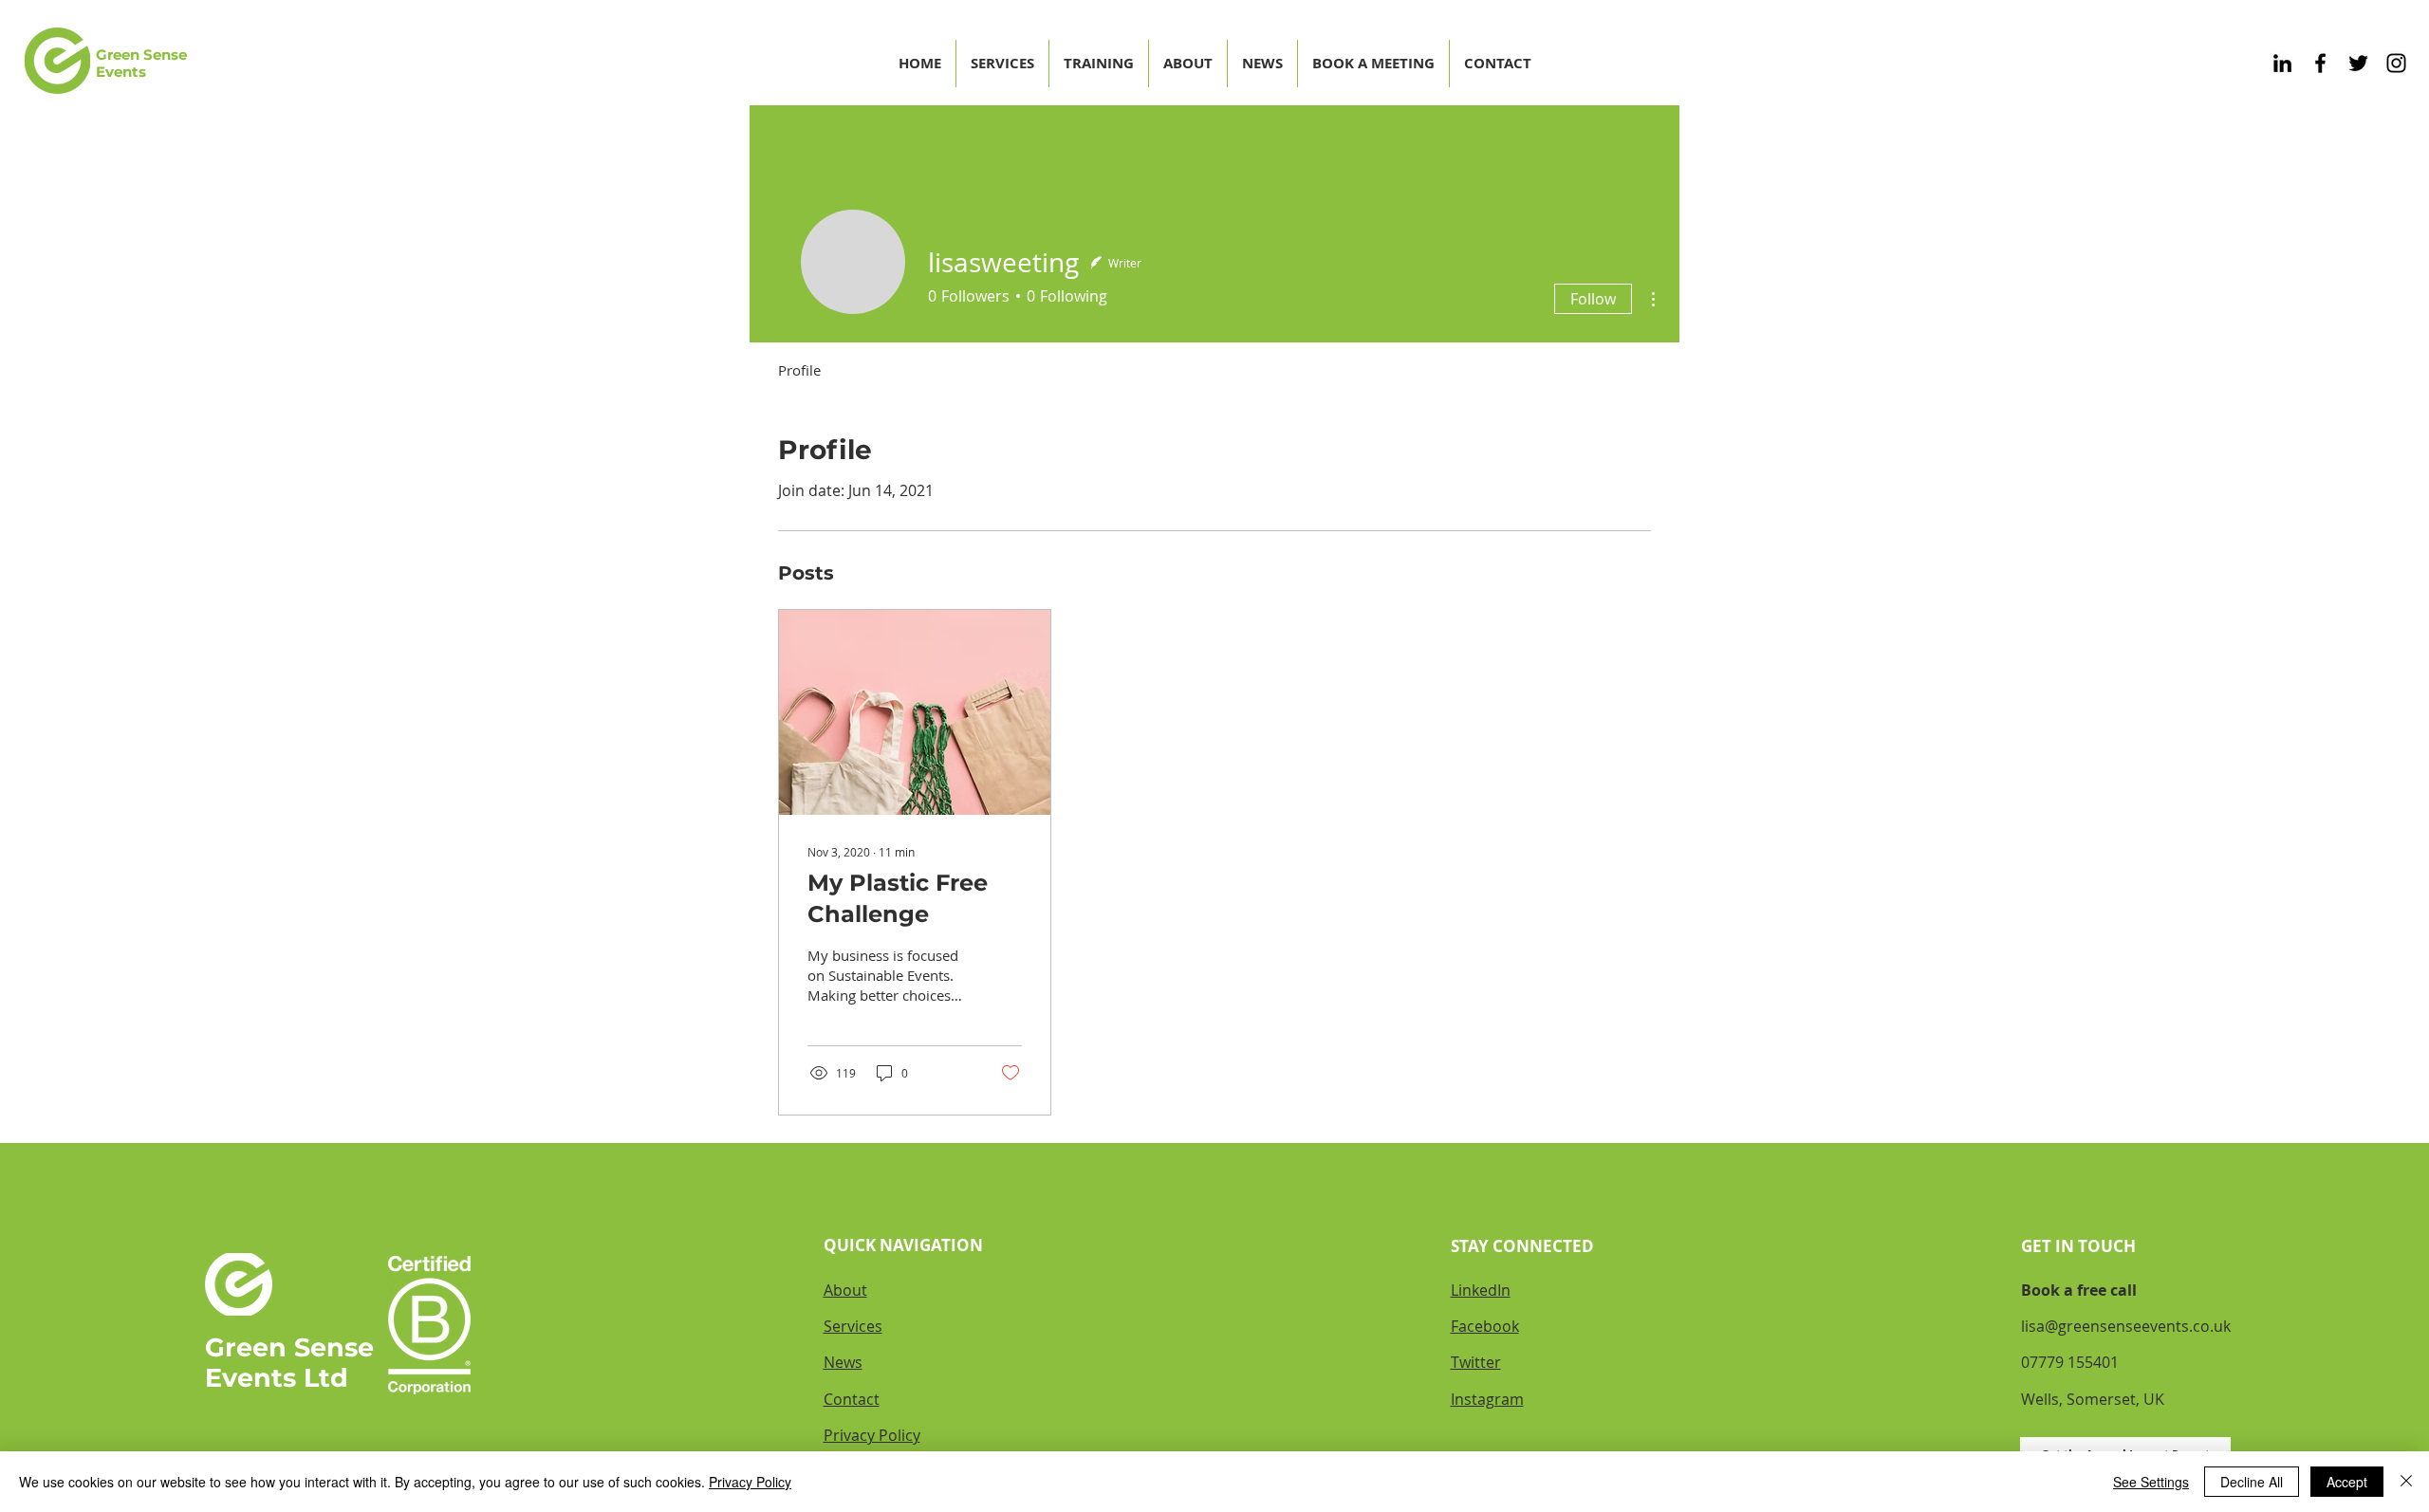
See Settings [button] (2151, 1482)
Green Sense (289, 1347)
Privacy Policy (750, 1482)
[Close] (2406, 1482)
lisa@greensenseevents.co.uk (2126, 1326)
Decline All (2252, 1482)
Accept (2347, 1482)
